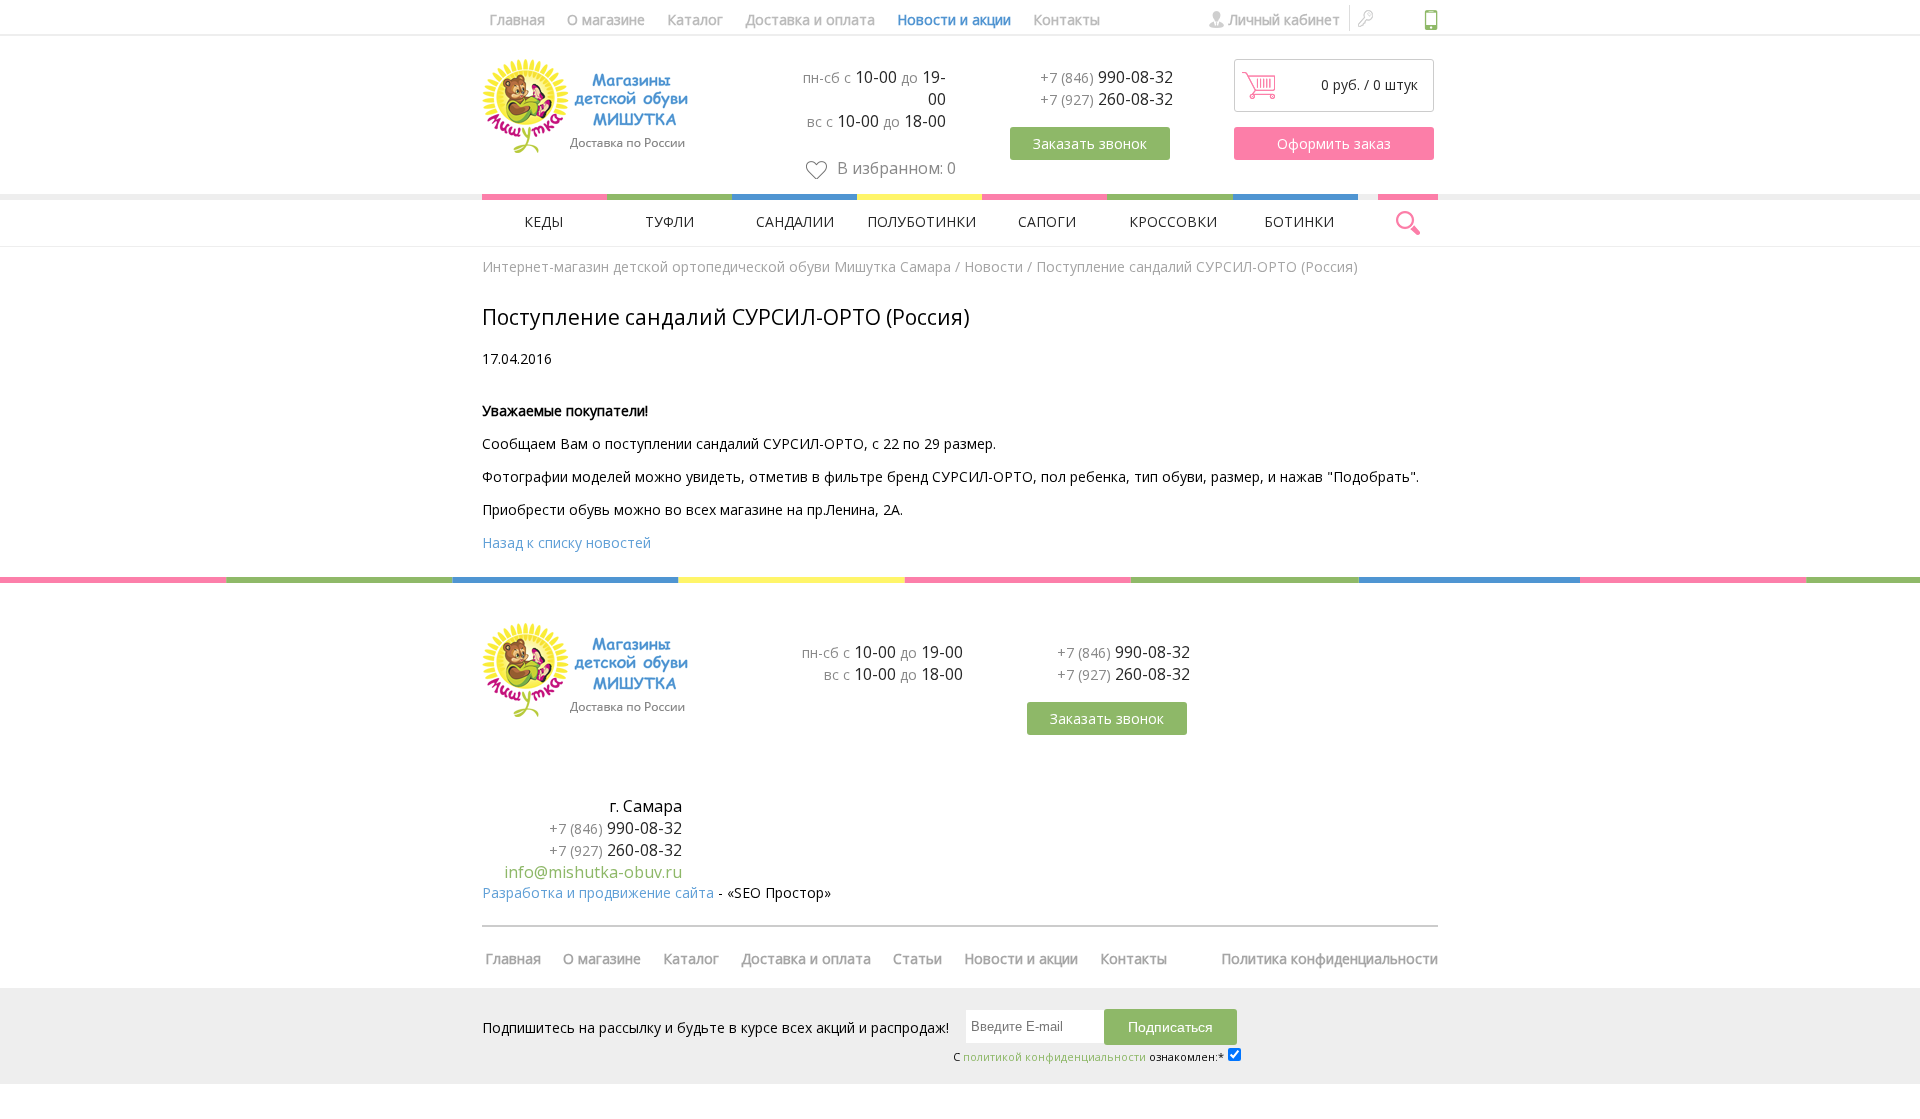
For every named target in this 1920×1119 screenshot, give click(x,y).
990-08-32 (1106, 77)
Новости (993, 266)
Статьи (917, 958)
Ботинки (1299, 221)
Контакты (1066, 19)
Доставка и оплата (810, 19)
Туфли (669, 221)
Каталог (695, 19)
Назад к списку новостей (566, 542)
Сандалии (795, 221)
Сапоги (1047, 221)
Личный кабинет (1284, 19)
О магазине (606, 19)
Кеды (543, 221)
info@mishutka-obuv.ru (593, 872)
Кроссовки (1173, 221)
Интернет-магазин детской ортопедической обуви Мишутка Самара (716, 266)
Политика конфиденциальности (1329, 958)
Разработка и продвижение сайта (598, 892)
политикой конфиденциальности (1054, 1056)
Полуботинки (921, 221)
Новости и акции (954, 19)
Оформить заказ (1334, 143)
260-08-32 (1106, 99)
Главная (517, 19)
